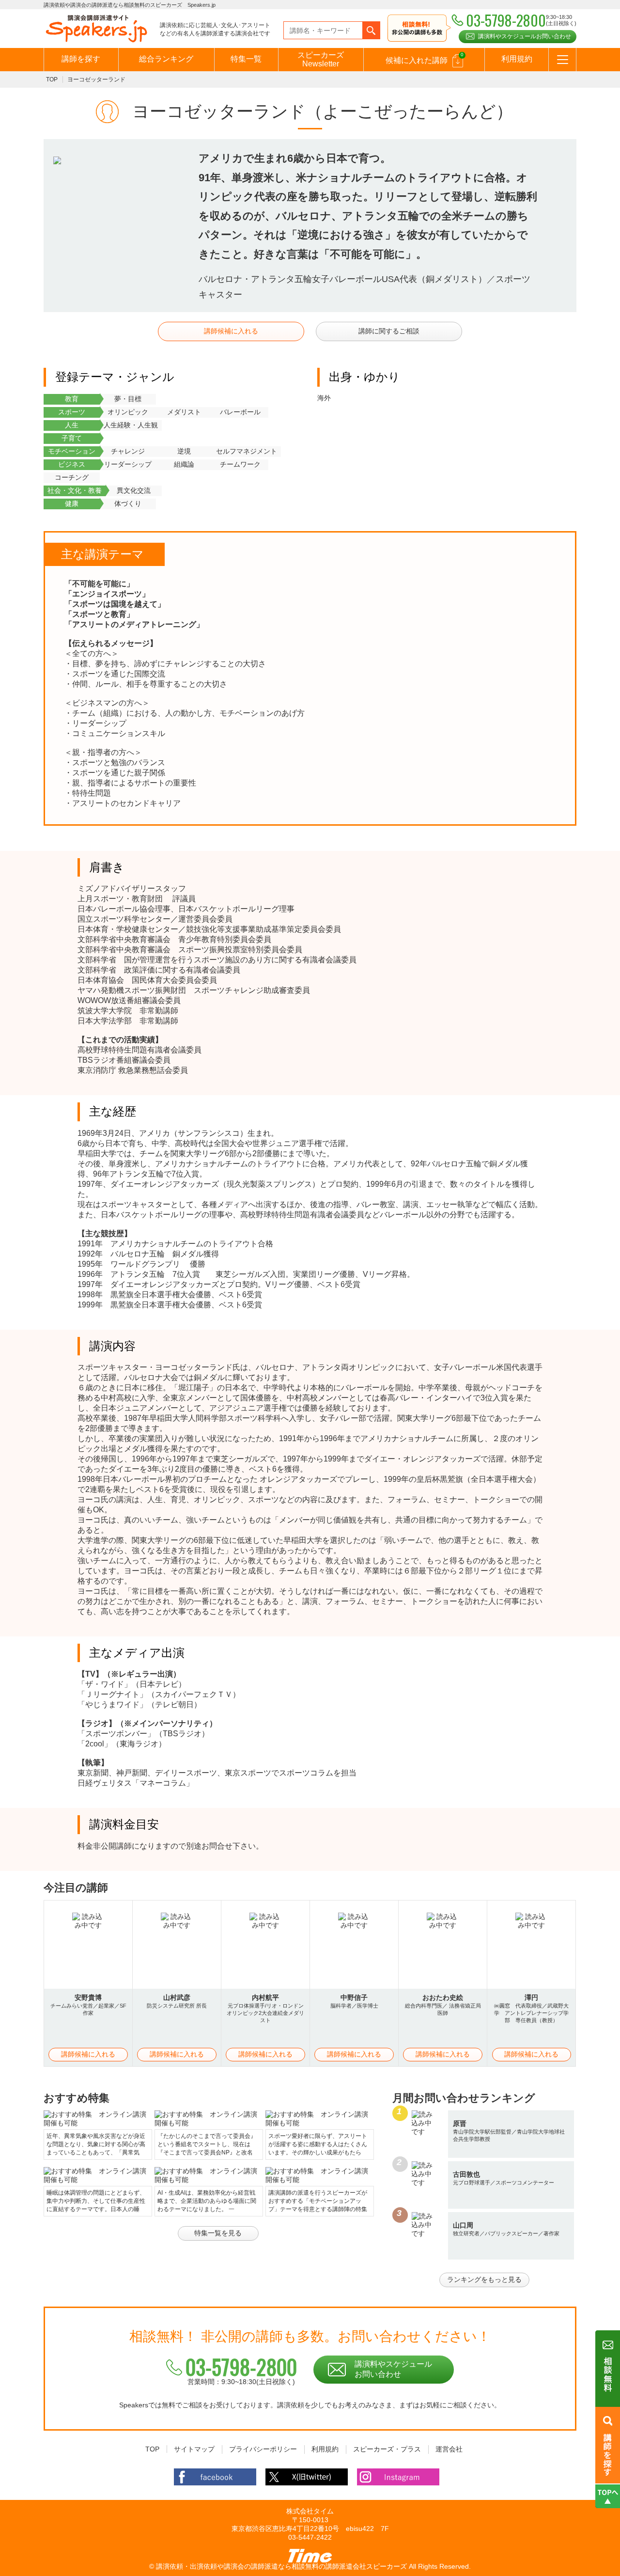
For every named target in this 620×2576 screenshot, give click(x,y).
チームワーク (240, 464)
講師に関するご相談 (389, 331)
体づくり (128, 503)
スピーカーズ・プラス (387, 2449)
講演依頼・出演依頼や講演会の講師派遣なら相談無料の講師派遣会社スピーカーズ (281, 2566)
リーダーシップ (128, 464)
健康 (72, 503)
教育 (72, 399)
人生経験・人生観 (131, 425)
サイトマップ (194, 2449)
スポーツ (72, 412)
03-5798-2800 (241, 2367)
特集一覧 (246, 59)
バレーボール (240, 412)
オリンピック (128, 412)
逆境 (184, 451)
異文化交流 (134, 490)
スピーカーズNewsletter (321, 59)
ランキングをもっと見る (484, 2279)
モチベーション (72, 451)
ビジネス (72, 464)
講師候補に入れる (231, 331)
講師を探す (81, 59)
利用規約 (517, 59)
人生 (72, 425)
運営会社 (449, 2449)
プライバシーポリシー (263, 2449)
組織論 (184, 464)
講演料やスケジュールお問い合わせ (525, 36)
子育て (72, 438)
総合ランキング (166, 59)
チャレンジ (128, 451)
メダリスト (184, 412)
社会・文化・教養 (75, 490)
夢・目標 (128, 399)
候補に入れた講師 (425, 58)
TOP (52, 79)
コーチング (72, 477)
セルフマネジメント (247, 451)
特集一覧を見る (218, 2233)
